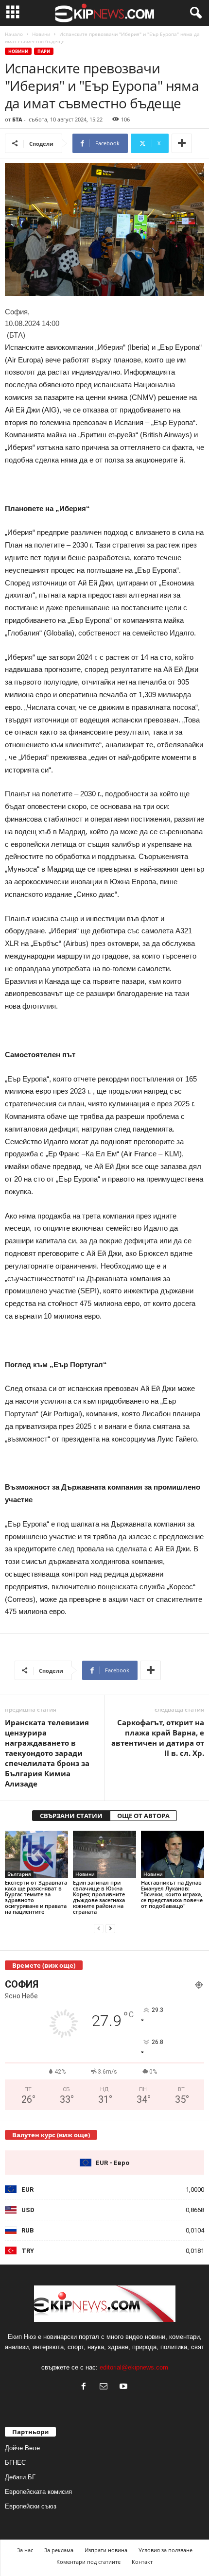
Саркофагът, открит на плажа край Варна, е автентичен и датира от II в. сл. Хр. (158, 1738)
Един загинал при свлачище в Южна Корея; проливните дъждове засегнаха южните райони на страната (99, 1897)
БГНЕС (15, 2463)
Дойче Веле (22, 2448)
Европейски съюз (31, 2506)
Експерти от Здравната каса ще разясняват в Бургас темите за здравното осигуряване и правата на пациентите (36, 1897)
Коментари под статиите (88, 2562)
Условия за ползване (165, 2550)
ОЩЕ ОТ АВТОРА (143, 1816)
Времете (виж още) (44, 1965)
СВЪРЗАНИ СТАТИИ (71, 1816)
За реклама (59, 2550)
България (19, 1874)
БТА (17, 119)
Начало (14, 34)
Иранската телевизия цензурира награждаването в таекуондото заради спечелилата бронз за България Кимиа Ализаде (47, 1753)
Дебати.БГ (20, 2477)
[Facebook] (86, 2387)
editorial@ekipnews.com (134, 2367)
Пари (44, 51)
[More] (182, 143)
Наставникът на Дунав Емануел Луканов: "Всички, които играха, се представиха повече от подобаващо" (172, 1894)
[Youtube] (125, 2387)
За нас (25, 2550)
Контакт (142, 2562)
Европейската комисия (38, 2492)
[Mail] (106, 2387)
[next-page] (110, 1928)
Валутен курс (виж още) (51, 2135)
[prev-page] (99, 1928)
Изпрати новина (106, 2550)
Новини (41, 34)
